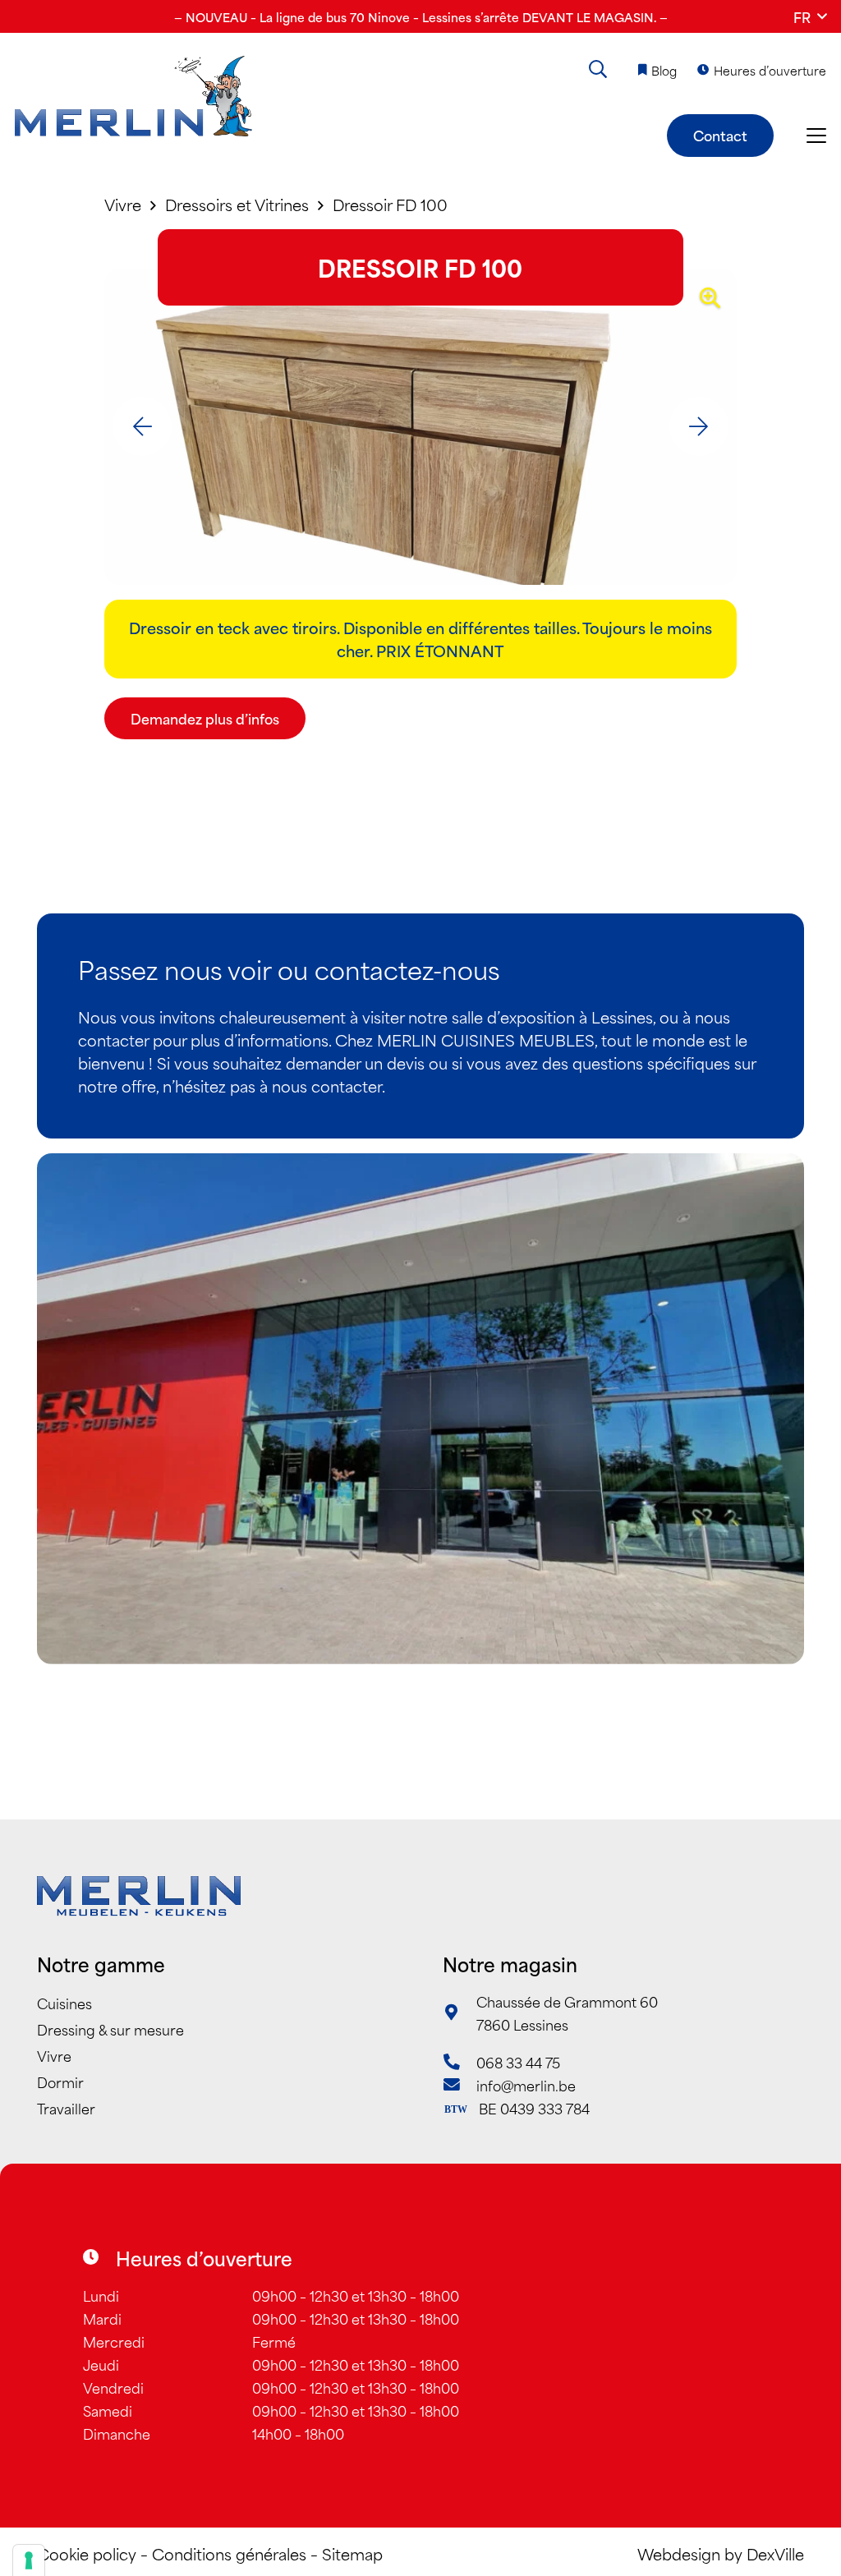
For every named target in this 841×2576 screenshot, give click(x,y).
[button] (810, 16)
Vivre (54, 2055)
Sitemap (352, 2553)
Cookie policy (87, 2553)
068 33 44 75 (518, 2062)
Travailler (66, 2108)
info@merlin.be (526, 2085)
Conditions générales (229, 2553)
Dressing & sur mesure (110, 2029)
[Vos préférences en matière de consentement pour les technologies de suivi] (29, 2560)
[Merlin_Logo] (133, 97)
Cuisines (64, 2003)
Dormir (60, 2081)
